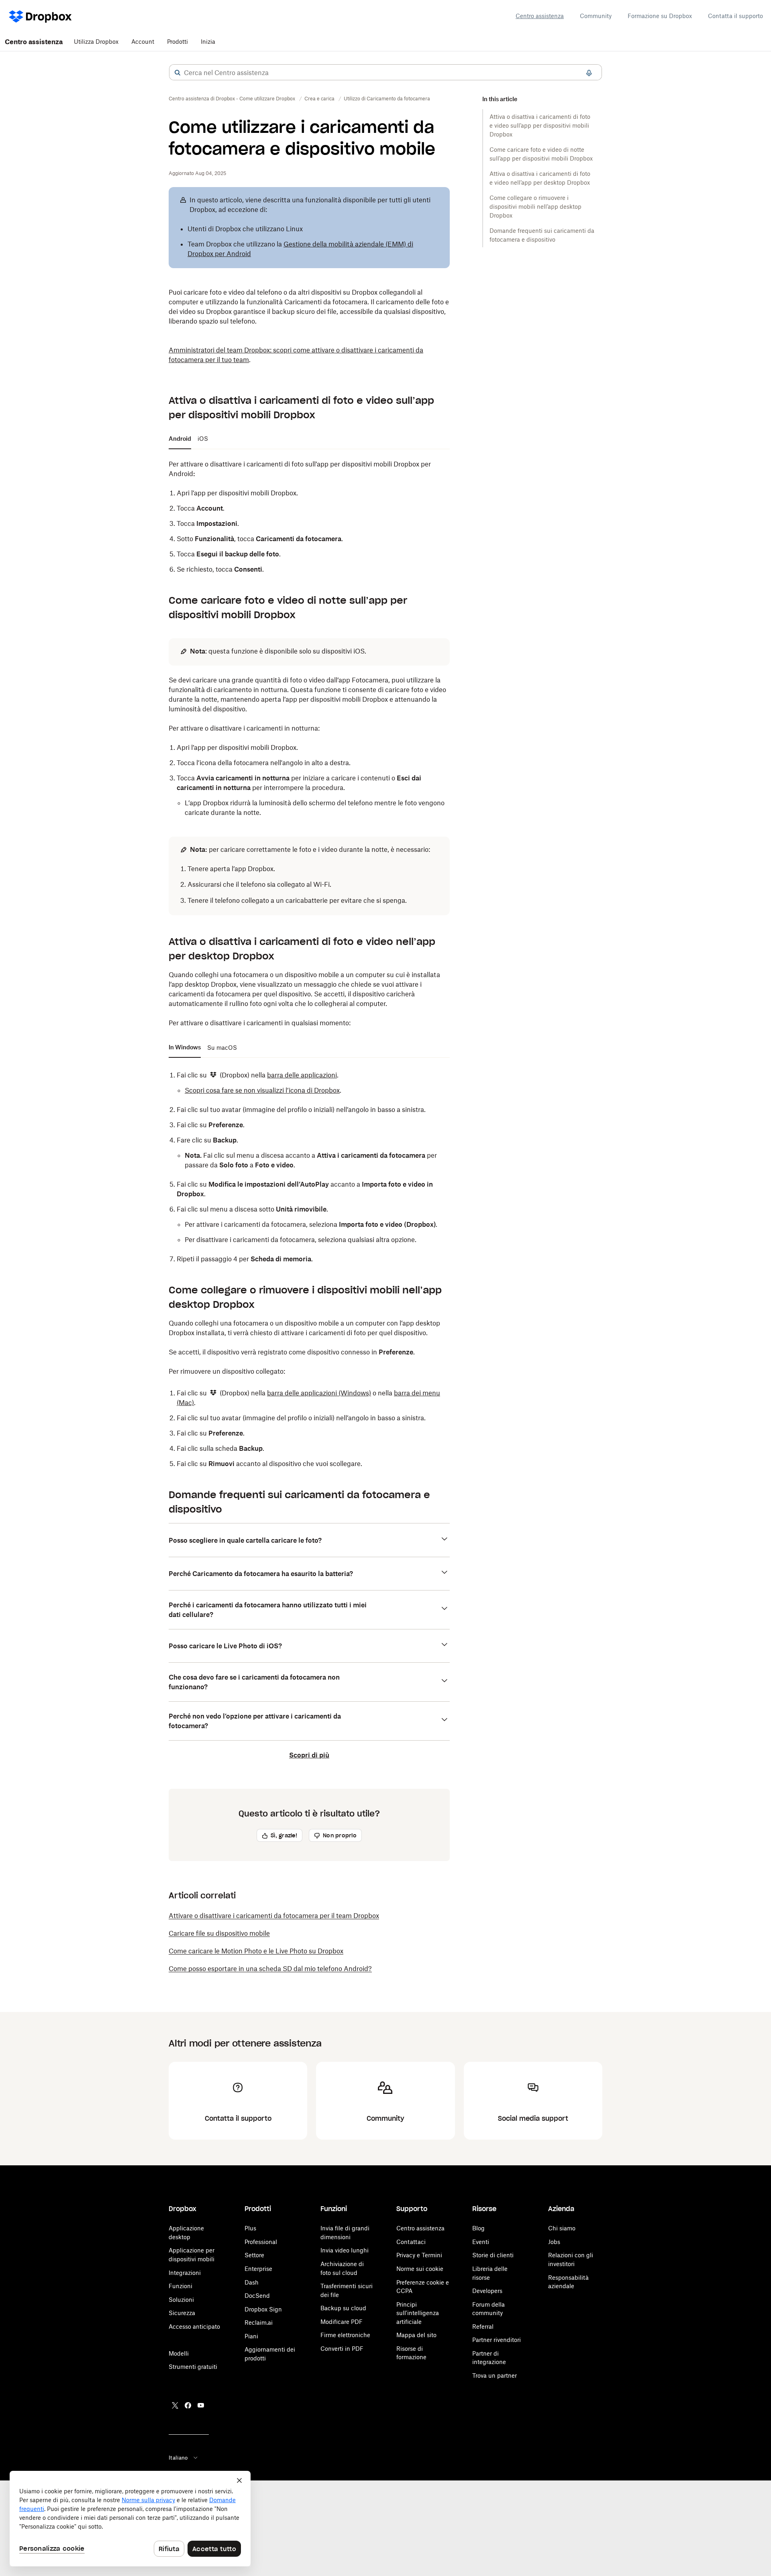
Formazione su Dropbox (660, 16)
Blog (478, 2228)
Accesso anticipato (194, 2327)
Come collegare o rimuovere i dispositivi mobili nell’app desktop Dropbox (535, 207)
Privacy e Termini (419, 2255)
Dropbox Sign (263, 2309)
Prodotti (177, 42)
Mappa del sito (416, 2335)
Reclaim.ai (259, 2322)
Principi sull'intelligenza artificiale (418, 2313)
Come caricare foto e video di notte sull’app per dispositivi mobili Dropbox (541, 154)
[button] (177, 73)
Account (143, 42)
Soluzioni (181, 2300)
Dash (252, 2282)
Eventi (481, 2242)
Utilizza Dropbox (96, 42)
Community (596, 16)
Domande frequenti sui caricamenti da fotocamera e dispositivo (542, 235)
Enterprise (258, 2269)
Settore (254, 2255)
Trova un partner (495, 2375)
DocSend (257, 2296)
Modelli (179, 2353)
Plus (250, 2228)
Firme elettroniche (345, 2335)
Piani (251, 2336)
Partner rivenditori (497, 2340)
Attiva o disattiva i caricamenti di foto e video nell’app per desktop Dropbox (540, 178)
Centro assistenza (540, 16)
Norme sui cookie (420, 2269)
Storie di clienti (493, 2255)
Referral (483, 2327)
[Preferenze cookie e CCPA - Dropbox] (130, 2519)
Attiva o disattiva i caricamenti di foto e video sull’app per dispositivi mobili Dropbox (540, 125)
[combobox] (385, 73)
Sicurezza (182, 2313)
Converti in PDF (342, 2349)
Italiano (178, 2458)
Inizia (208, 42)
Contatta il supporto (735, 16)
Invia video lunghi (345, 2250)
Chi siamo (562, 2228)
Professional (261, 2242)
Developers (487, 2291)
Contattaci (411, 2242)
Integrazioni (185, 2273)
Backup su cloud (343, 2308)
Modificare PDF (342, 2322)
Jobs (554, 2242)
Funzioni (181, 2286)
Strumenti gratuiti (193, 2367)
